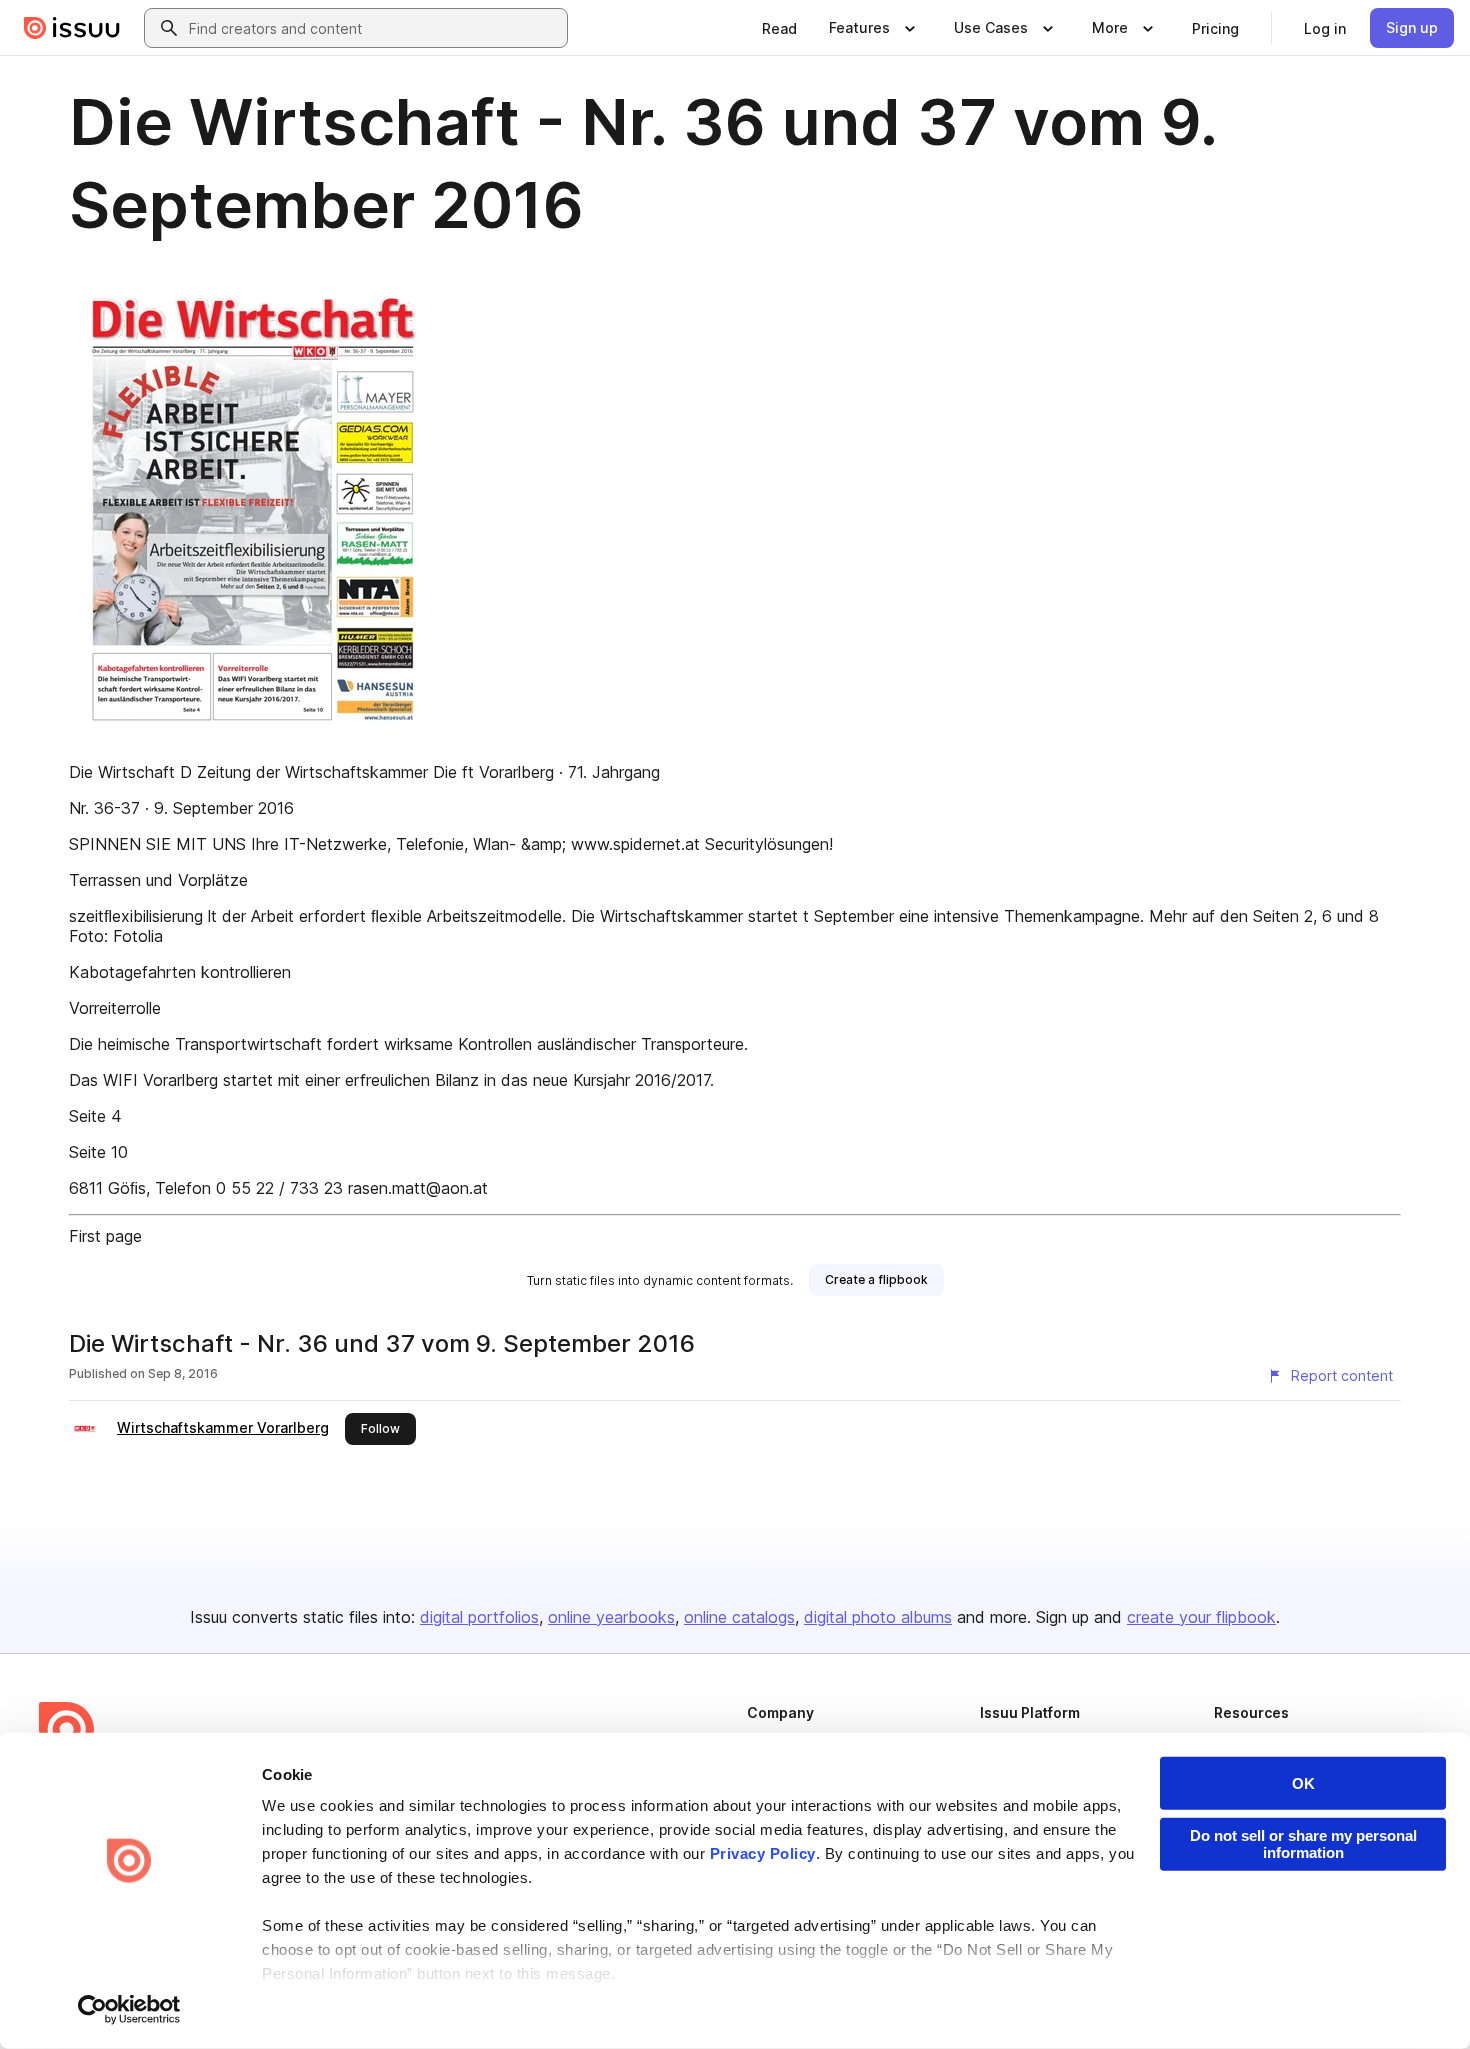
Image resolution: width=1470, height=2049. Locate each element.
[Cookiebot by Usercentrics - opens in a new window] (129, 2010)
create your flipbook (1201, 1617)
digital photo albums (878, 1617)
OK (1303, 1783)
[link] (779, 28)
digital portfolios (479, 1617)
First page (105, 1236)
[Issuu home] (72, 28)
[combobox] (374, 28)
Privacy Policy (763, 1853)
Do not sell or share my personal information (1303, 1844)
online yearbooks (611, 1617)
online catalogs (739, 1617)
